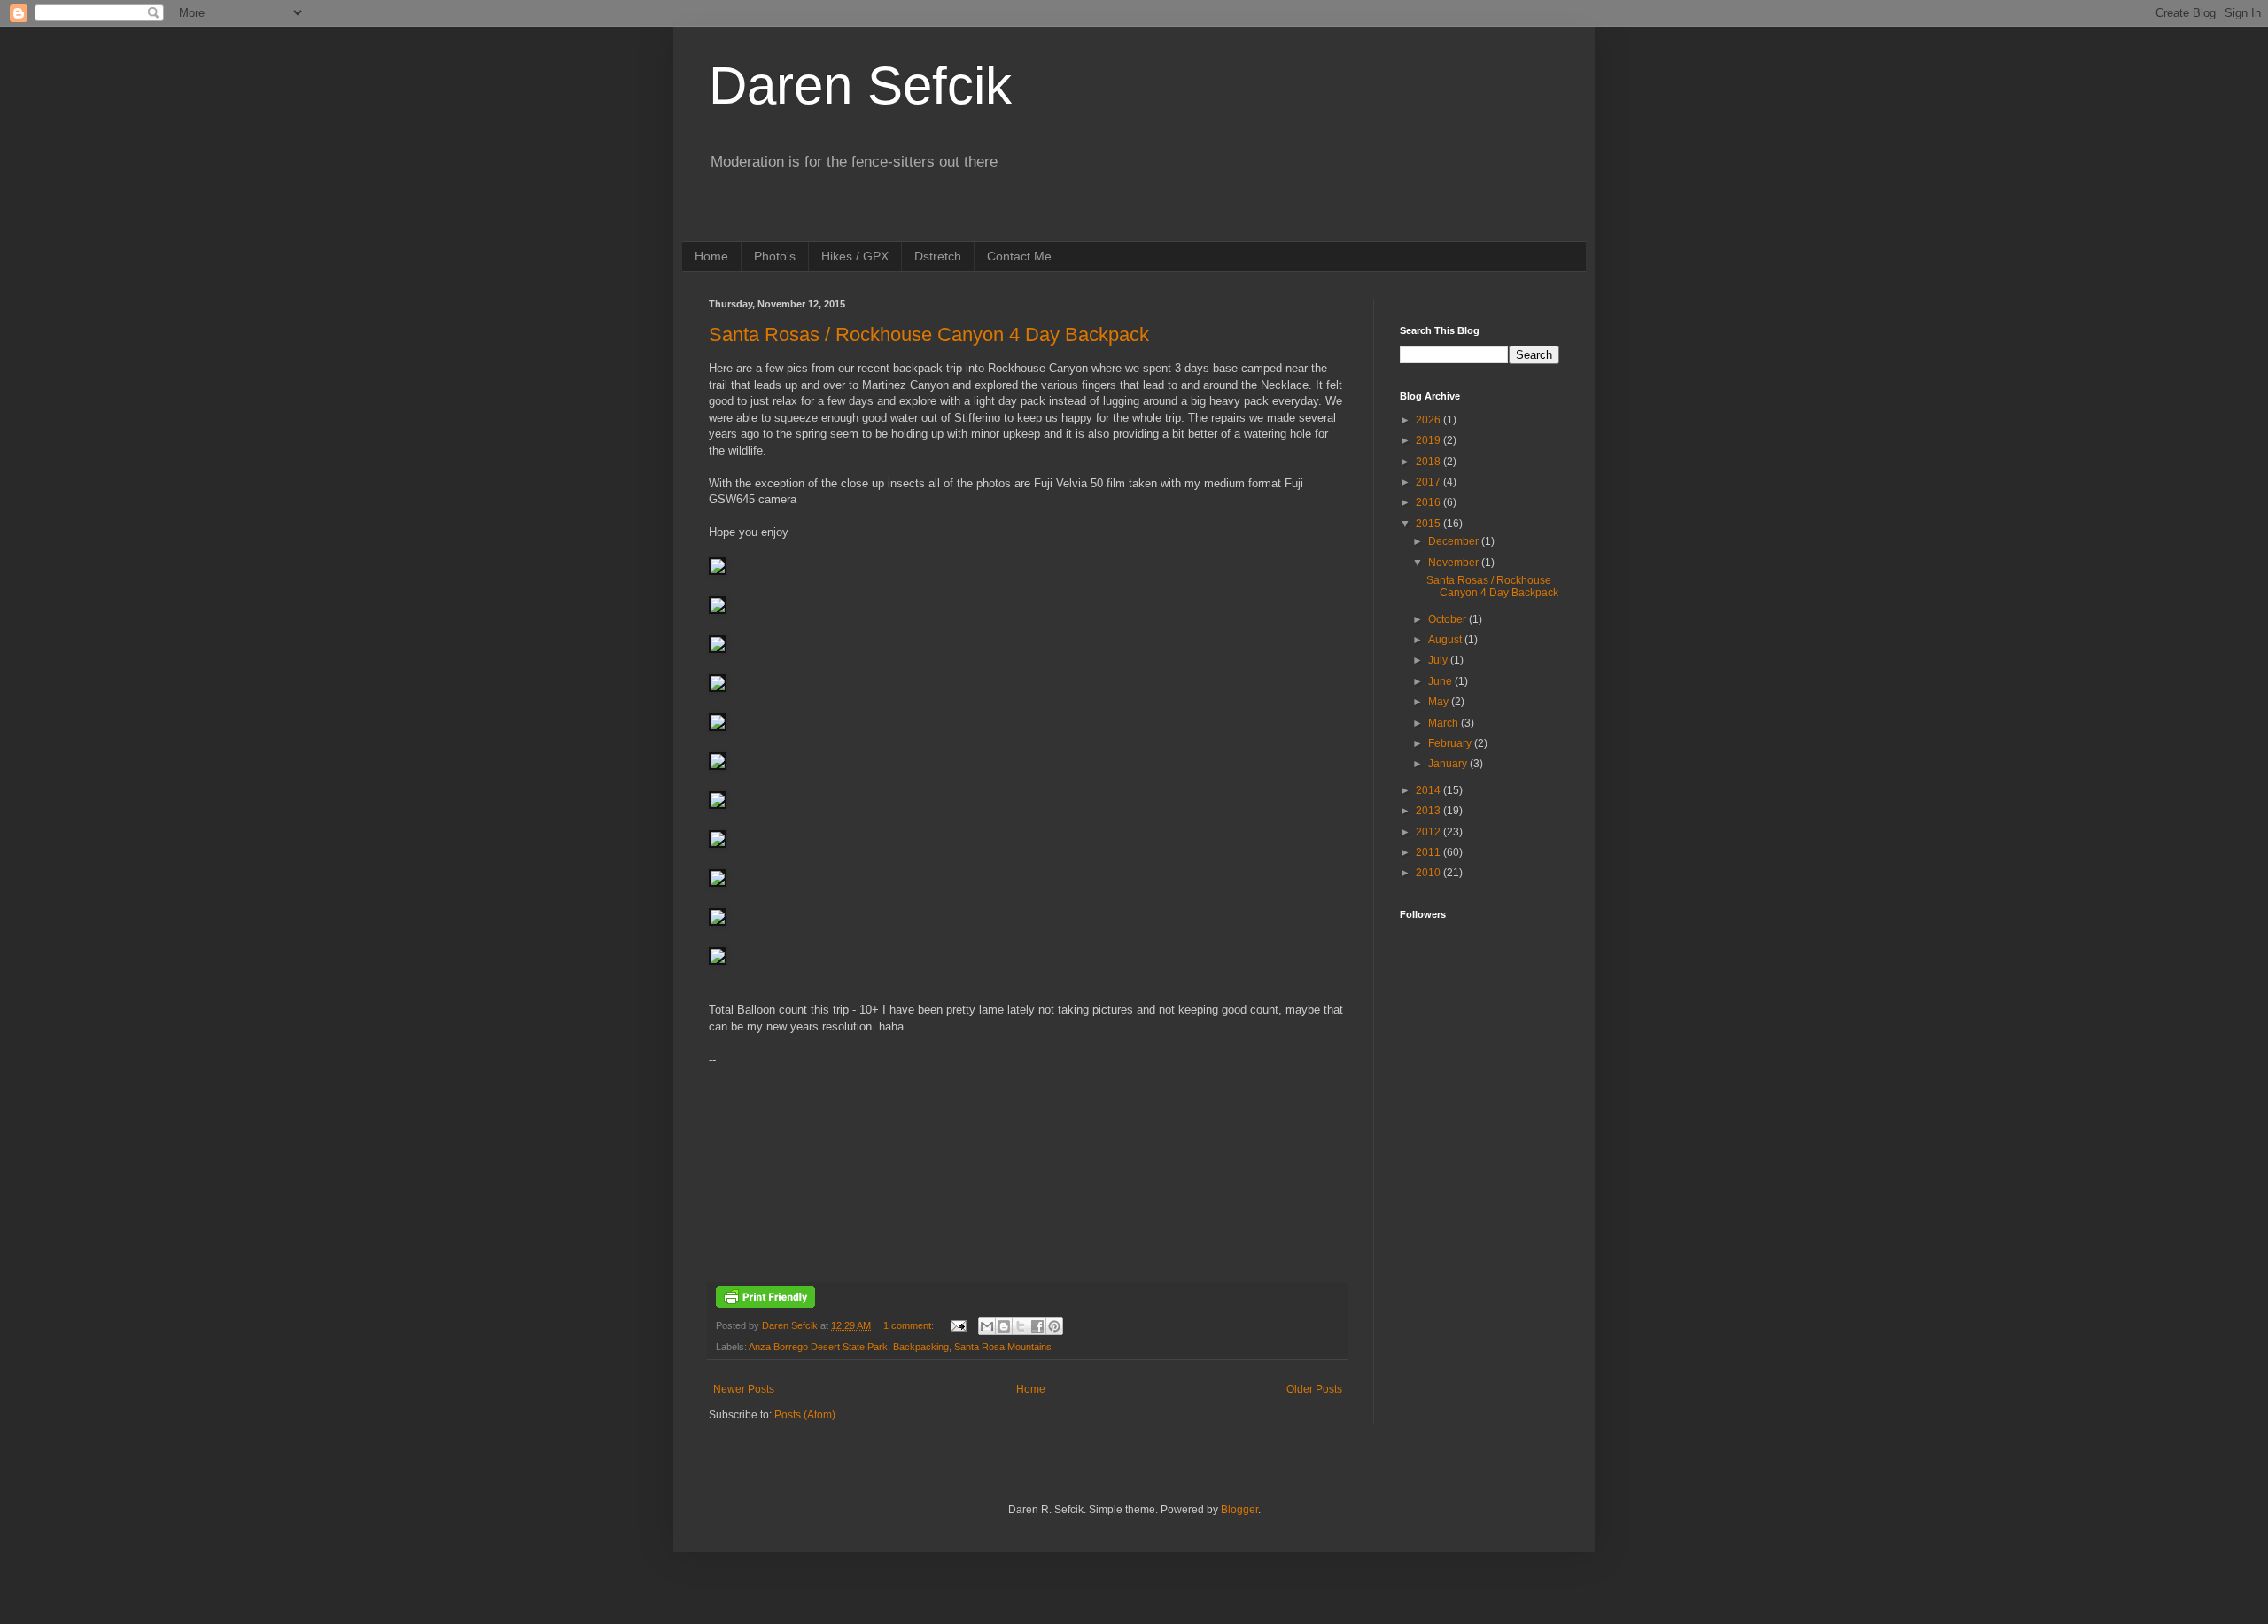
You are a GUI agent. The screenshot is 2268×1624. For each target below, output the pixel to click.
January (1449, 764)
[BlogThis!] (1004, 1326)
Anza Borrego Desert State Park (818, 1347)
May (1440, 702)
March (1445, 723)
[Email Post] (958, 1325)
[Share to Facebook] (1037, 1326)
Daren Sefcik (860, 85)
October (1449, 619)
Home (711, 256)
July (1439, 660)
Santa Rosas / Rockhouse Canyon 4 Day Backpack (929, 334)
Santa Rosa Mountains (1003, 1347)
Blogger (1239, 1510)
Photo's (775, 256)
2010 (1429, 873)
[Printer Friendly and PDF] (765, 1304)
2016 (1429, 502)
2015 (1429, 524)
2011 (1429, 852)
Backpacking (921, 1347)
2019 (1429, 440)
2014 (1429, 790)
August (1446, 640)
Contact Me (1019, 256)
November (1455, 563)
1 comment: (910, 1325)
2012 (1429, 832)
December (1455, 541)
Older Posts (1314, 1389)
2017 (1429, 482)
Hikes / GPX (855, 256)
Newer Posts (744, 1389)
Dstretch (938, 256)
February (1451, 743)
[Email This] (987, 1326)
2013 (1429, 811)
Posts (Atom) (805, 1415)
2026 (1429, 420)
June (1441, 681)
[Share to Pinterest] (1054, 1326)
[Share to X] (1021, 1326)
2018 (1429, 462)
